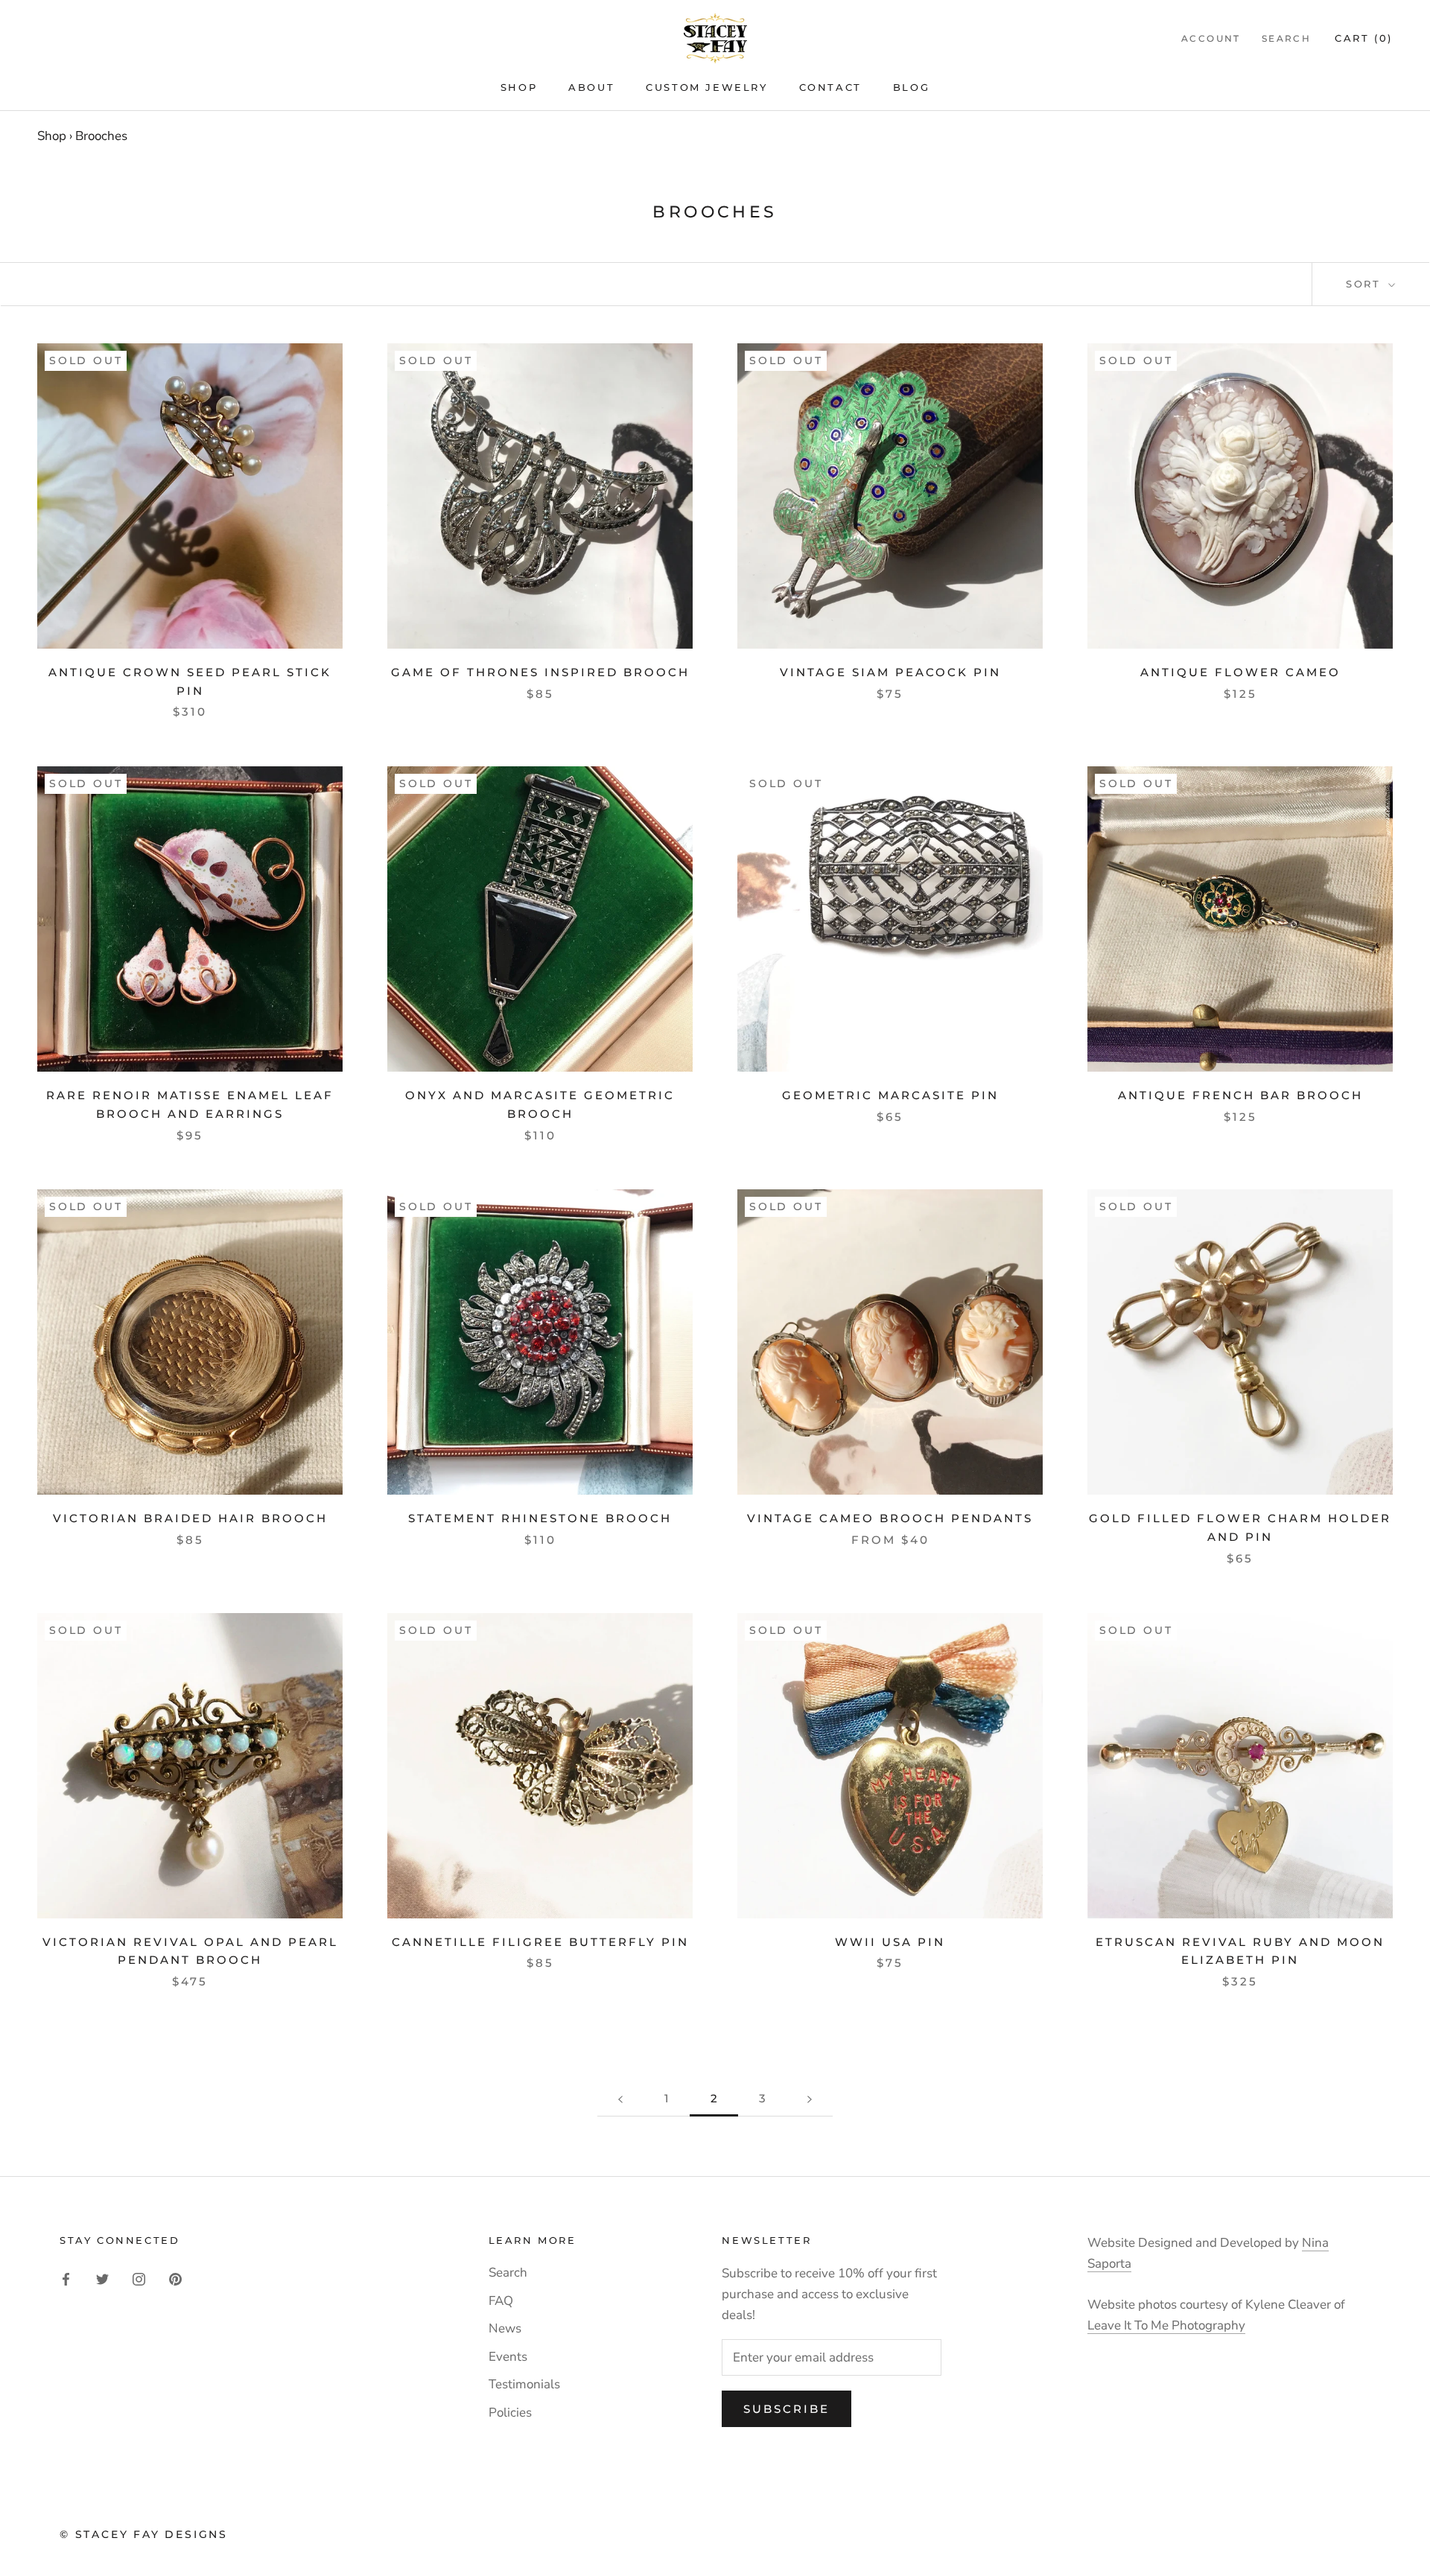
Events (508, 2357)
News (505, 2328)
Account (1211, 38)
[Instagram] (139, 2278)
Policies (510, 2413)
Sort (1366, 284)
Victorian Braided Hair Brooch (190, 1518)
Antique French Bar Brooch (1240, 1095)
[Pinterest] (175, 2278)
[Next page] (810, 2099)
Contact (830, 87)
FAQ (501, 2301)
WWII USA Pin (890, 1942)
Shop (519, 87)
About (591, 87)
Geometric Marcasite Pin (890, 1095)
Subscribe (786, 2409)
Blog (911, 87)
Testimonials (524, 2384)
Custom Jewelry (706, 87)
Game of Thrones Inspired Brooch (540, 672)
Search (1286, 38)
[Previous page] (620, 2099)
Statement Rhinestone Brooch (540, 1518)
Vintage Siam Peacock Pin (890, 672)
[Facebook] (66, 2278)
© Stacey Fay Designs (144, 2534)
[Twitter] (102, 2278)
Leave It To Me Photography (1166, 2325)
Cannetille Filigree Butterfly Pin (540, 1942)
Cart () (1364, 38)
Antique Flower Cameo (1240, 672)
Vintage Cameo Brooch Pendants (890, 1518)
